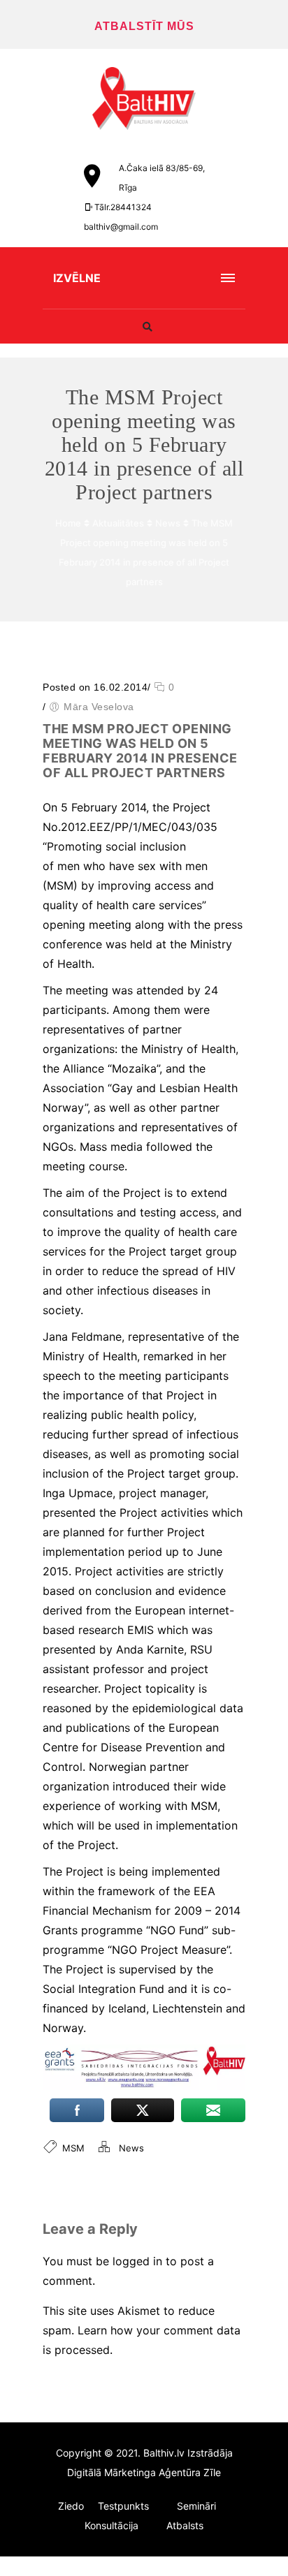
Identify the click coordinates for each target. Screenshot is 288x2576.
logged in (137, 2261)
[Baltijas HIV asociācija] (144, 98)
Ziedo (71, 2506)
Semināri (196, 2506)
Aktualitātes (118, 523)
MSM (73, 2148)
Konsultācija (111, 2525)
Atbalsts (185, 2525)
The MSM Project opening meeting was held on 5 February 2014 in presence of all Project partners (140, 751)
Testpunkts (123, 2506)
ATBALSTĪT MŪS (144, 26)
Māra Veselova (99, 707)
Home (68, 523)
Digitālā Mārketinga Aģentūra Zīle (144, 2472)
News (168, 523)
